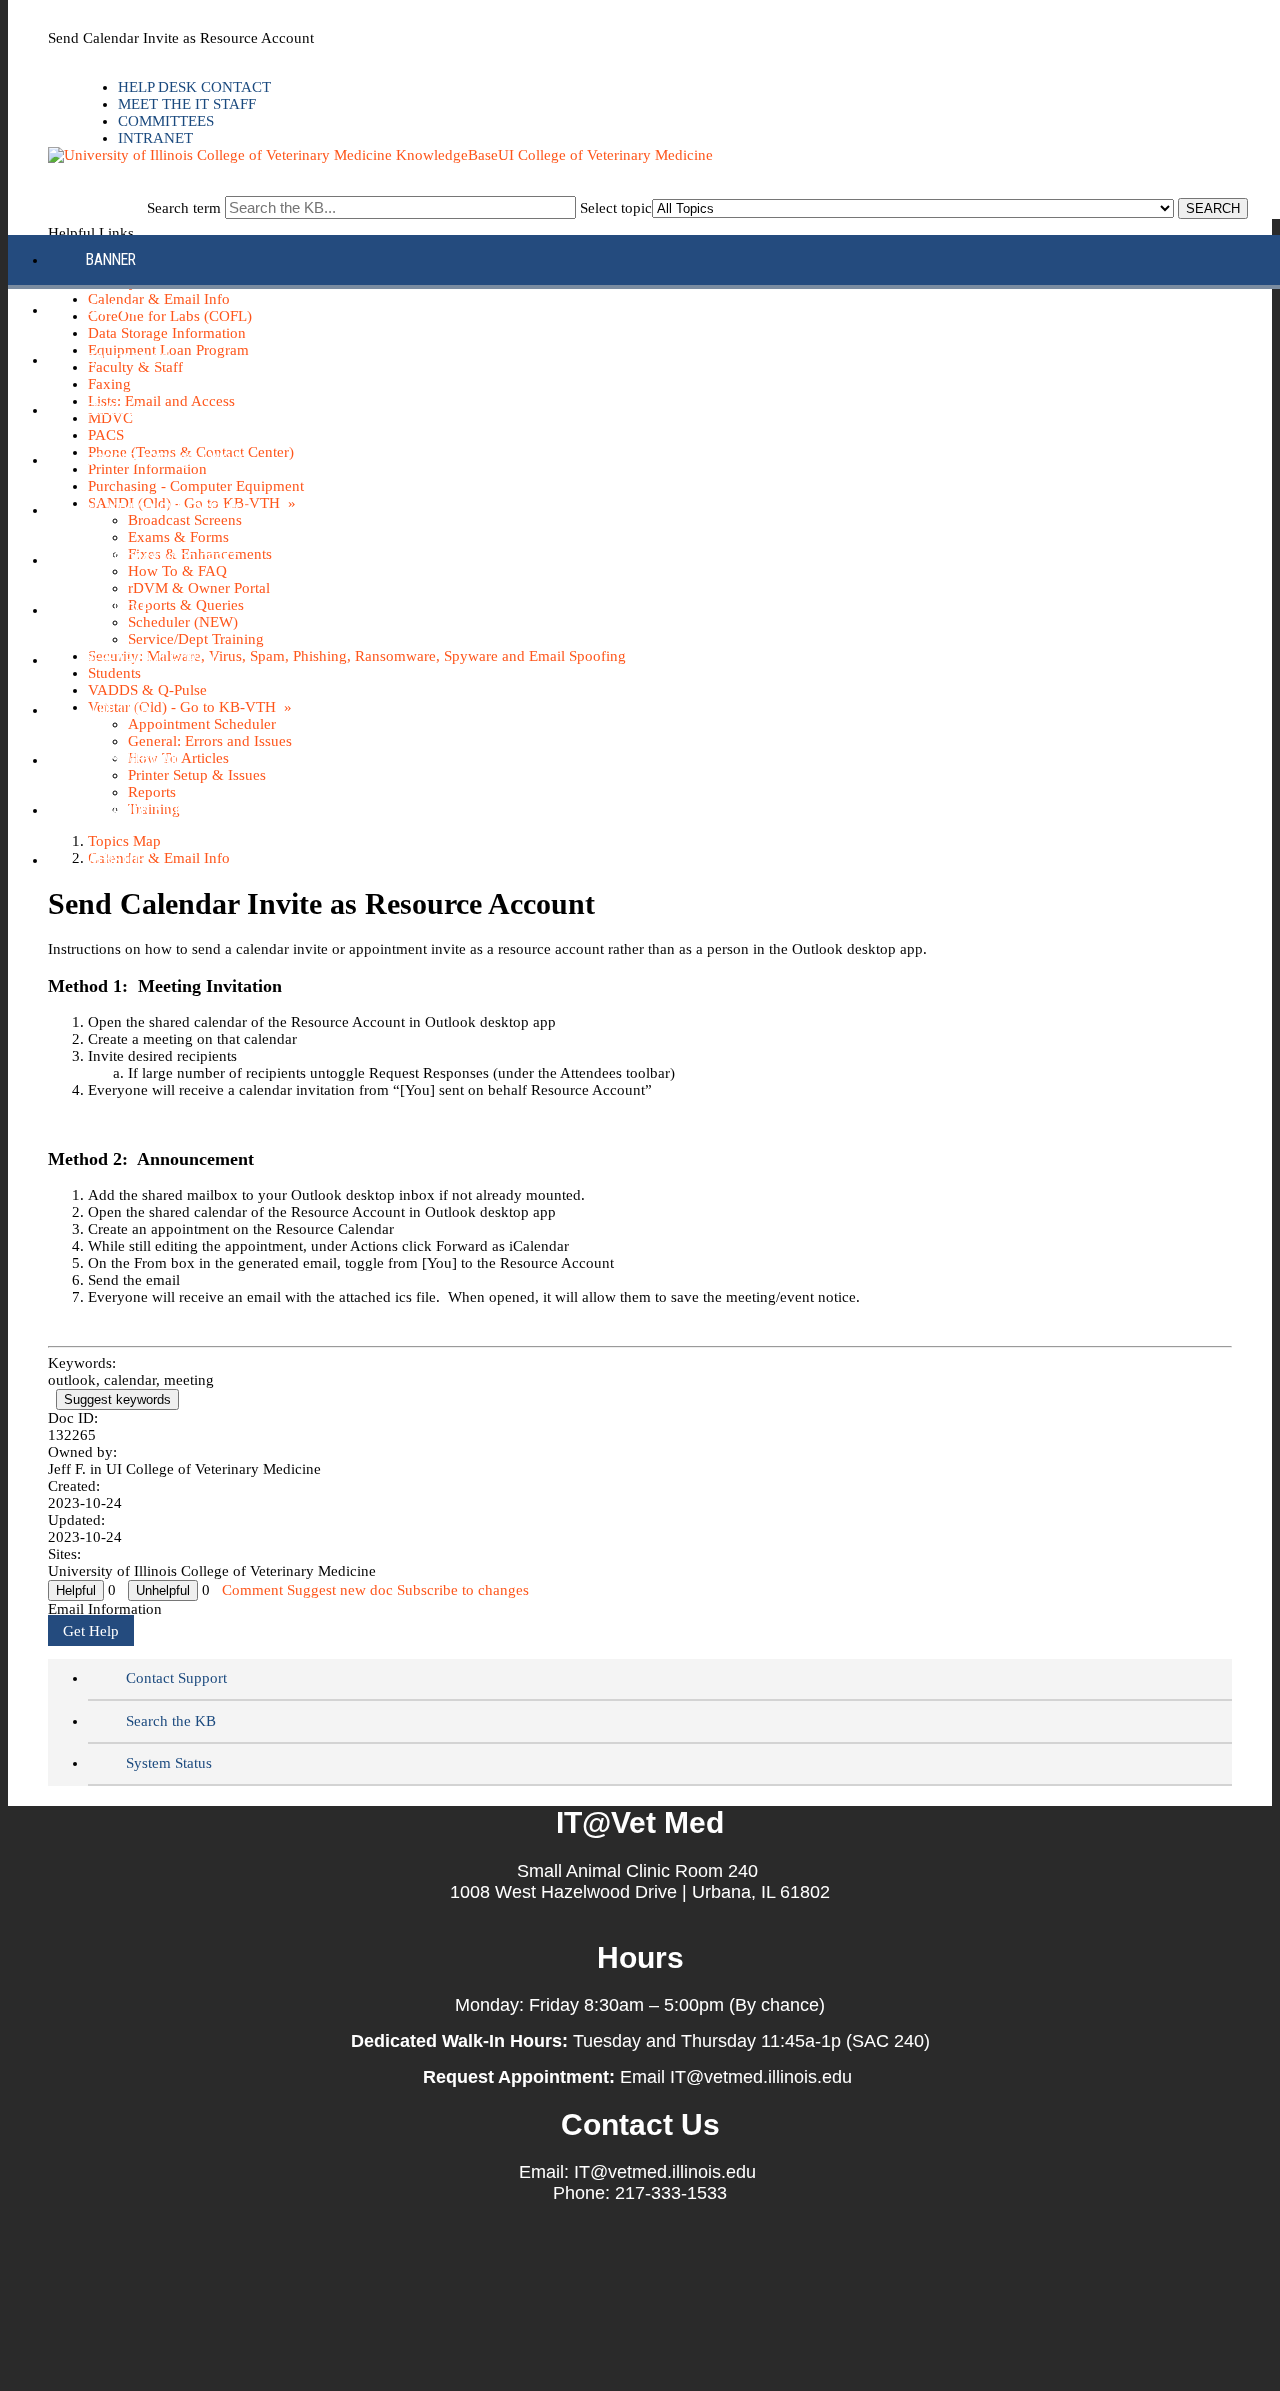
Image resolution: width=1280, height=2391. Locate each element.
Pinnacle (117, 609)
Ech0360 (114, 409)
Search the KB (171, 1721)
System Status (169, 1763)
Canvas (112, 309)
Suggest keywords (117, 1399)
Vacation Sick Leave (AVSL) (178, 809)
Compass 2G (127, 359)
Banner (111, 259)
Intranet (155, 138)
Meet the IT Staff (187, 104)
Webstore (119, 859)
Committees (166, 121)
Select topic (616, 208)
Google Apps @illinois (164, 459)
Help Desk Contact (194, 87)
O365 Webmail (133, 759)
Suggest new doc (340, 1590)
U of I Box (119, 709)
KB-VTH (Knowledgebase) (170, 509)
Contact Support (176, 1678)
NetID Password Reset (162, 559)
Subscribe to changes (463, 1590)
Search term (184, 208)
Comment (252, 1590)
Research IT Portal (152, 659)
